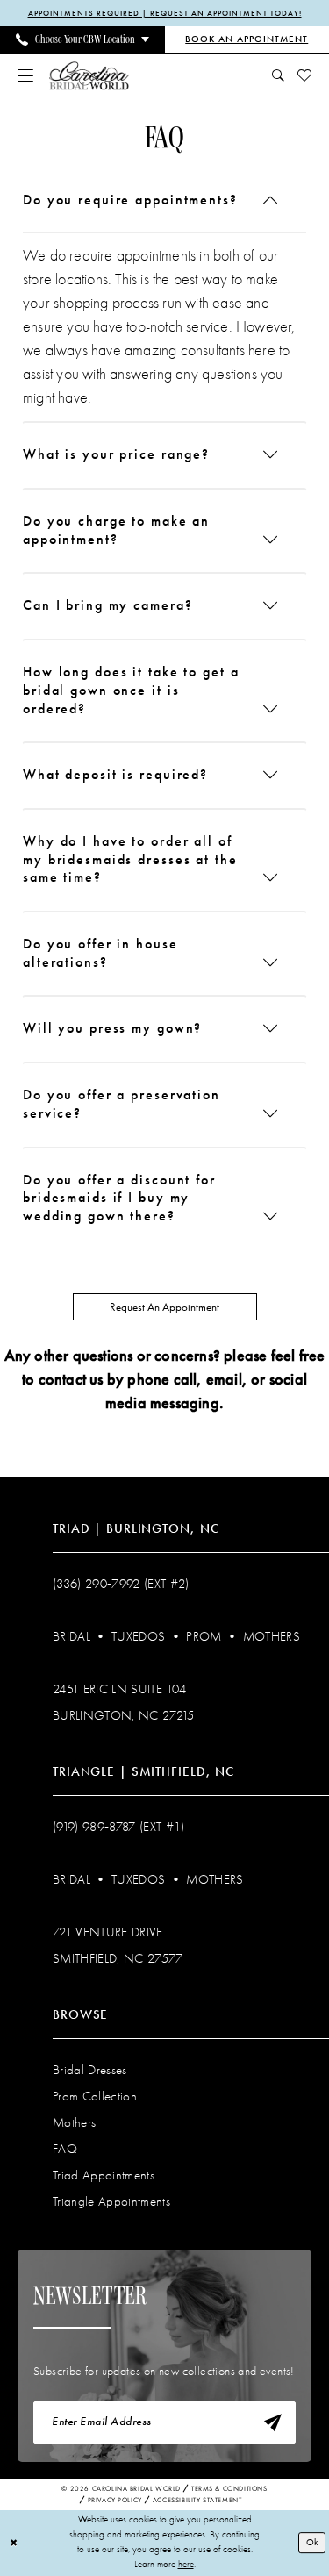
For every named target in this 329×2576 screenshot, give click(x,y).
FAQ (65, 2149)
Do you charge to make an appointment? (116, 530)
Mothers (272, 1636)
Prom (204, 1636)
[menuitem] (82, 39)
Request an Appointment (164, 1307)
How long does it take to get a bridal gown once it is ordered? (131, 690)
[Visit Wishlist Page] (305, 75)
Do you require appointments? (130, 200)
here (186, 2564)
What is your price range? (116, 454)
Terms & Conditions (229, 2489)
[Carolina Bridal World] (89, 75)
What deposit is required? (115, 774)
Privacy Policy (115, 2500)
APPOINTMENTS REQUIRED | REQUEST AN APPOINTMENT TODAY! (165, 13)
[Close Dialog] (14, 2543)
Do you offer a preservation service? (122, 1104)
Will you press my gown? (112, 1028)
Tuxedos (138, 1636)
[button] (26, 75)
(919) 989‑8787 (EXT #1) (119, 1827)
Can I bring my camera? (107, 605)
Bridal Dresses (90, 2070)
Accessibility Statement (197, 2500)
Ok (312, 2542)
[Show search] (279, 75)
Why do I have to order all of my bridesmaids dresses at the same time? (130, 859)
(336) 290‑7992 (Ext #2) (121, 1584)
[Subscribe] (273, 2422)
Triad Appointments (104, 2175)
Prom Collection (95, 2096)
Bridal (72, 1636)
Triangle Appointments (111, 2201)
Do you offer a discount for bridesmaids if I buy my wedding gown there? (119, 1198)
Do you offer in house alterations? (100, 953)
